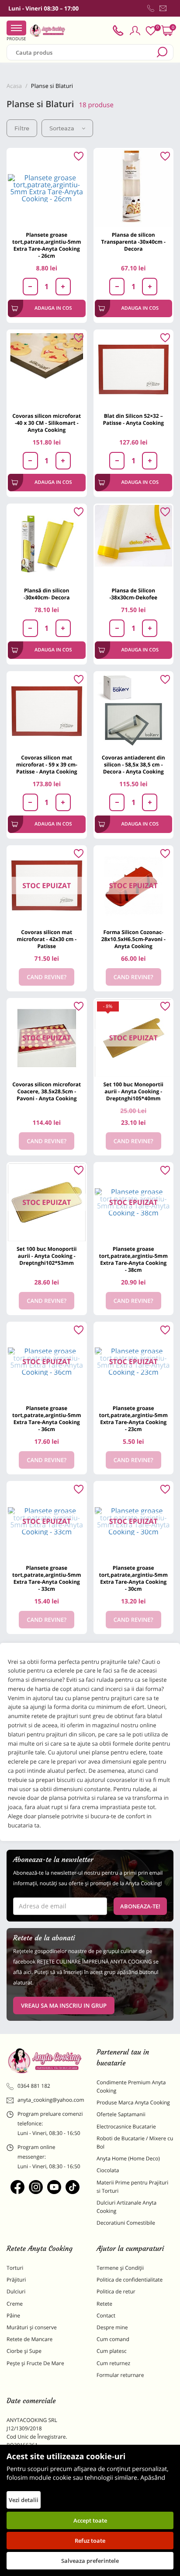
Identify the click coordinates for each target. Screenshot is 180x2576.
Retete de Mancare (29, 2339)
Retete (104, 2304)
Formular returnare (120, 2375)
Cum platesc (112, 2351)
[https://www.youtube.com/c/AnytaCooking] (54, 2187)
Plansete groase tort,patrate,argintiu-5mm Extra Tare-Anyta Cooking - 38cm (133, 1259)
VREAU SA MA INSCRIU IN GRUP (64, 2005)
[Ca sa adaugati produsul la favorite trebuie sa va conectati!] (79, 157)
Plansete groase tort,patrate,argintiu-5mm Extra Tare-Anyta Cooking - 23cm (133, 1419)
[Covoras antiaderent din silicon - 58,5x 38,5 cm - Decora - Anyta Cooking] (134, 711)
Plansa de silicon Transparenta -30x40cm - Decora (133, 242)
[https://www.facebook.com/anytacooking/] (17, 2187)
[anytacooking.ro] (45, 2061)
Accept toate (90, 2520)
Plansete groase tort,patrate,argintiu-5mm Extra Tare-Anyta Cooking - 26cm (47, 245)
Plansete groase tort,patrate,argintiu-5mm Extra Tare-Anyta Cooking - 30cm (133, 1578)
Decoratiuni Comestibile (126, 2223)
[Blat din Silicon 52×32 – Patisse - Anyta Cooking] (134, 370)
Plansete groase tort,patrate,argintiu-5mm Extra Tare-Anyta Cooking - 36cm (47, 1419)
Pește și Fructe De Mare (35, 2363)
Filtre (22, 128)
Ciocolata (108, 2170)
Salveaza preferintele (90, 2561)
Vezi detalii (24, 2500)
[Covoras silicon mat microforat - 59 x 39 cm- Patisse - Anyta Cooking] (47, 711)
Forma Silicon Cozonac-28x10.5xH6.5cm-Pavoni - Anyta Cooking (133, 939)
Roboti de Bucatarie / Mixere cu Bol (135, 2142)
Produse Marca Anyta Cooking (133, 2102)
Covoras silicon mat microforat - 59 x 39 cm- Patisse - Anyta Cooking (47, 765)
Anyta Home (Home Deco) (128, 2158)
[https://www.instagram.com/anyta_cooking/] (36, 2187)
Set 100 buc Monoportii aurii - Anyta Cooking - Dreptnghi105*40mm (133, 1091)
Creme (15, 2304)
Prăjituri (16, 2280)
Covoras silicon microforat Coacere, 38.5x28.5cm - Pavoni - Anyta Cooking (47, 1091)
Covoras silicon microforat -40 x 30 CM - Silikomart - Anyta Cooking (47, 423)
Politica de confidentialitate (130, 2280)
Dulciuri (16, 2291)
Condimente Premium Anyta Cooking (131, 2086)
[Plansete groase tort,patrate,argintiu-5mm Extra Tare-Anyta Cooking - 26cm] (47, 188)
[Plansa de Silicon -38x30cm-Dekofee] (134, 544)
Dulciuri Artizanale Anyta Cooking (126, 2207)
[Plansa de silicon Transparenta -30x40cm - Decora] (134, 188)
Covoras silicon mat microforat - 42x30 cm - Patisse (47, 939)
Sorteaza (62, 128)
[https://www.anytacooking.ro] (48, 31)
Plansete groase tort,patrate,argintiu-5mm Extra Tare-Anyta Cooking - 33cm (47, 1578)
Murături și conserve (32, 2327)
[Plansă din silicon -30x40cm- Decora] (47, 544)
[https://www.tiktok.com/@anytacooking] (73, 2187)
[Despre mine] (172, 10)
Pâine (13, 2315)
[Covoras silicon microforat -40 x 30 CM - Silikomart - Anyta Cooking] (47, 370)
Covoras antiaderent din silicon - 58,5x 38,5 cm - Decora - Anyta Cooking (133, 765)
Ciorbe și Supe (24, 2351)
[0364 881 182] (151, 8)
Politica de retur (116, 2291)
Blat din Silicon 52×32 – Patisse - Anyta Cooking (133, 419)
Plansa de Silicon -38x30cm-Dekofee (133, 594)
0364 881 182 (34, 2086)
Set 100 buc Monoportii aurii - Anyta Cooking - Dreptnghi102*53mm (47, 1256)
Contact (106, 2315)
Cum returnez (113, 2363)
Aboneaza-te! (140, 1906)
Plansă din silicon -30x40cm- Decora (47, 594)
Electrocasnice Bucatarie (126, 2126)
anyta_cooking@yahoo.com (50, 2100)
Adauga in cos (53, 308)
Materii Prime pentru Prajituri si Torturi (132, 2187)
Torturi (15, 2268)
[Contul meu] (135, 31)
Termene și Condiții (120, 2268)
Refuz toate (90, 2541)
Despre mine (112, 2327)
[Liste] (151, 31)
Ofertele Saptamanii (121, 2114)
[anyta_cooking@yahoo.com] (163, 8)
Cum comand (113, 2339)
